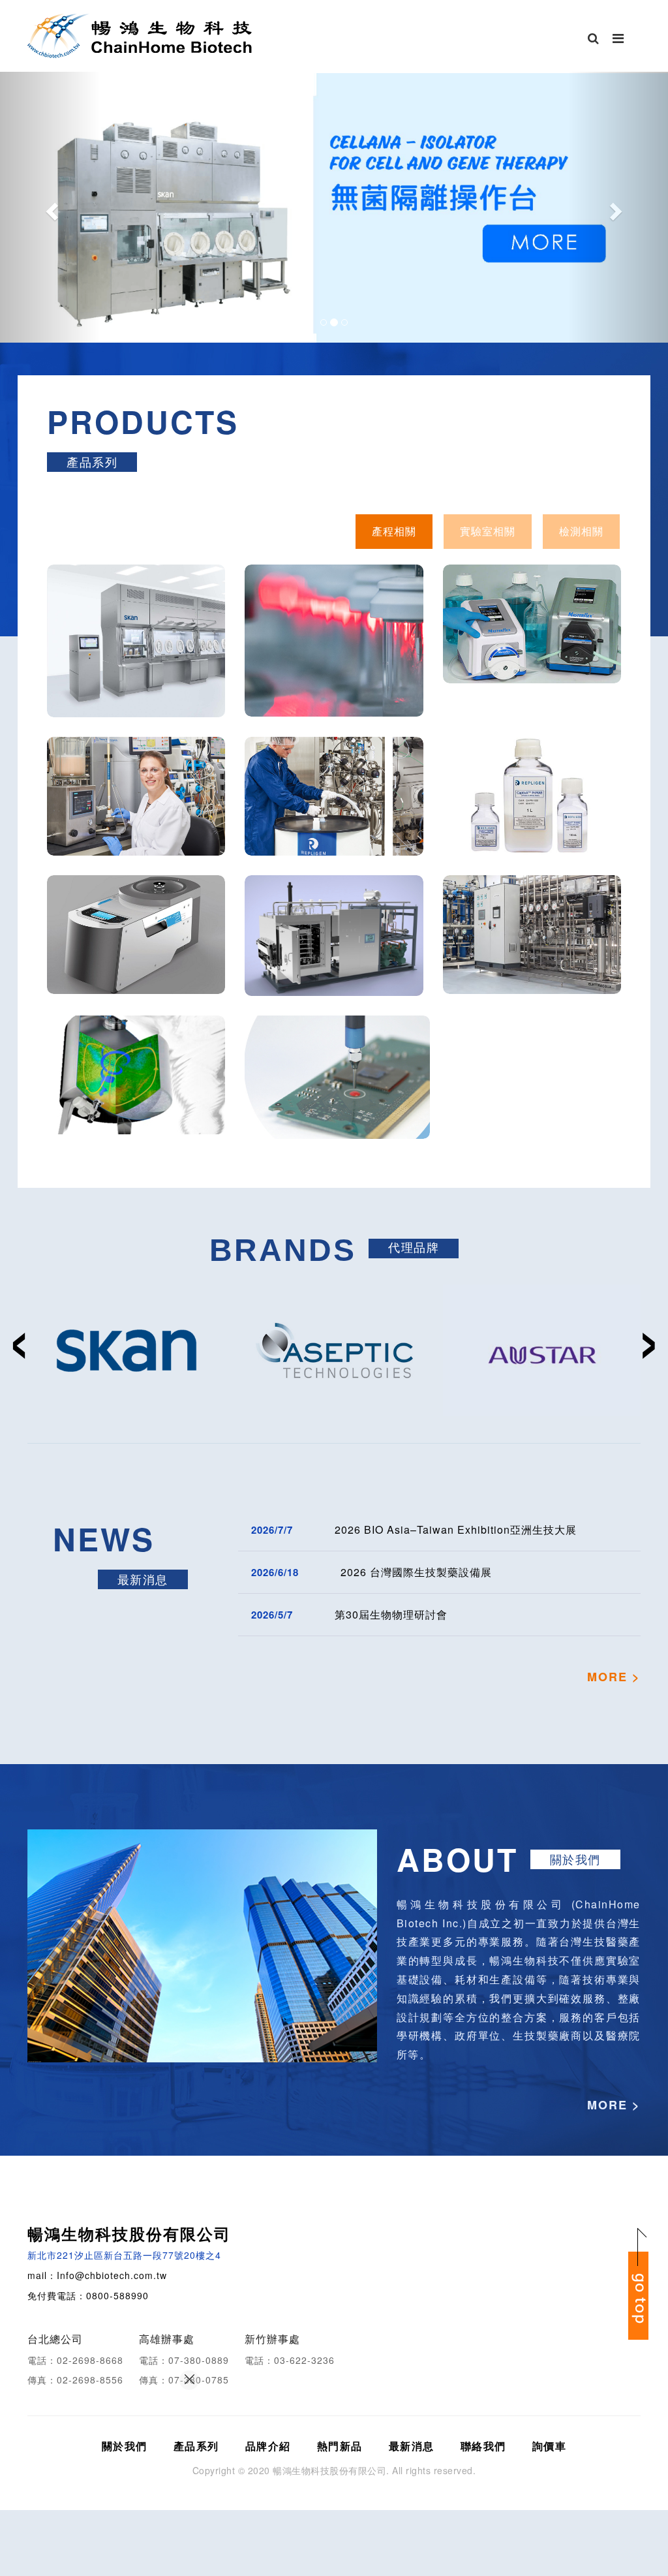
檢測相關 (581, 531)
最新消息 (412, 2446)
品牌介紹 (268, 2446)
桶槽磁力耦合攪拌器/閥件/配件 (136, 1099)
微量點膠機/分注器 (337, 1101)
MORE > (614, 1677)
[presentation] (19, 1334)
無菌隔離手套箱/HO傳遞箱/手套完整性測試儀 (136, 671)
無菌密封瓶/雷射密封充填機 (334, 671)
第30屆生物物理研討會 (391, 1614)
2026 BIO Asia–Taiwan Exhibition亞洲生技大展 (456, 1529)
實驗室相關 (488, 531)
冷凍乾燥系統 (334, 959)
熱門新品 (340, 2446)
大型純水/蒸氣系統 (532, 958)
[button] (50, 207)
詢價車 (550, 2446)
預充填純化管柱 (334, 820)
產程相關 (394, 531)
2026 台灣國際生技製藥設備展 (416, 1572)
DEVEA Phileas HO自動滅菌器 (136, 958)
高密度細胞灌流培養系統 (136, 819)
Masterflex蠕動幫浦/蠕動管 (532, 647)
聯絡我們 (483, 2446)
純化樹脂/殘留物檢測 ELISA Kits (532, 820)
